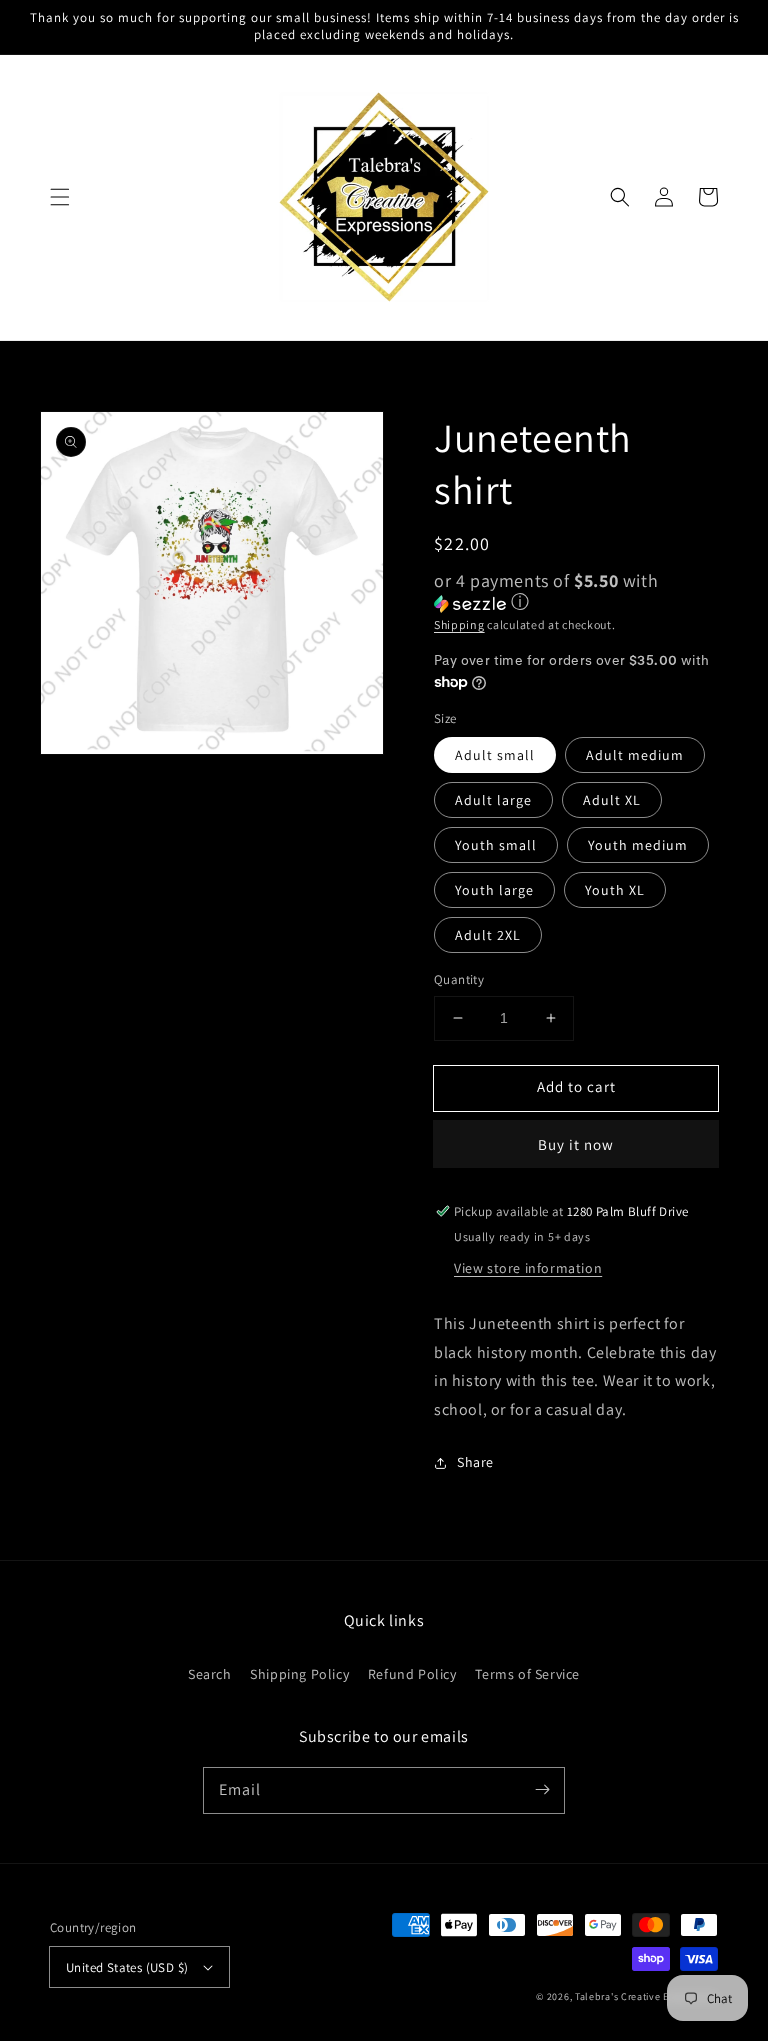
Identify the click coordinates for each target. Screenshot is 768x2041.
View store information (528, 1268)
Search (210, 1674)
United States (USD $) (127, 1967)
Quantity (459, 979)
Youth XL (615, 890)
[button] (60, 197)
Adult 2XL (488, 935)
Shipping (459, 624)
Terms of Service (527, 1674)
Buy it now (576, 1144)
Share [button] (475, 1462)
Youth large (494, 890)
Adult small (495, 755)
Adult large (493, 800)
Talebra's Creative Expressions (646, 1996)
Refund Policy (412, 1674)
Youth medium (638, 845)
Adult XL (612, 800)
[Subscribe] (542, 1790)
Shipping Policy (299, 1674)
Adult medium (635, 755)
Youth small (496, 845)
